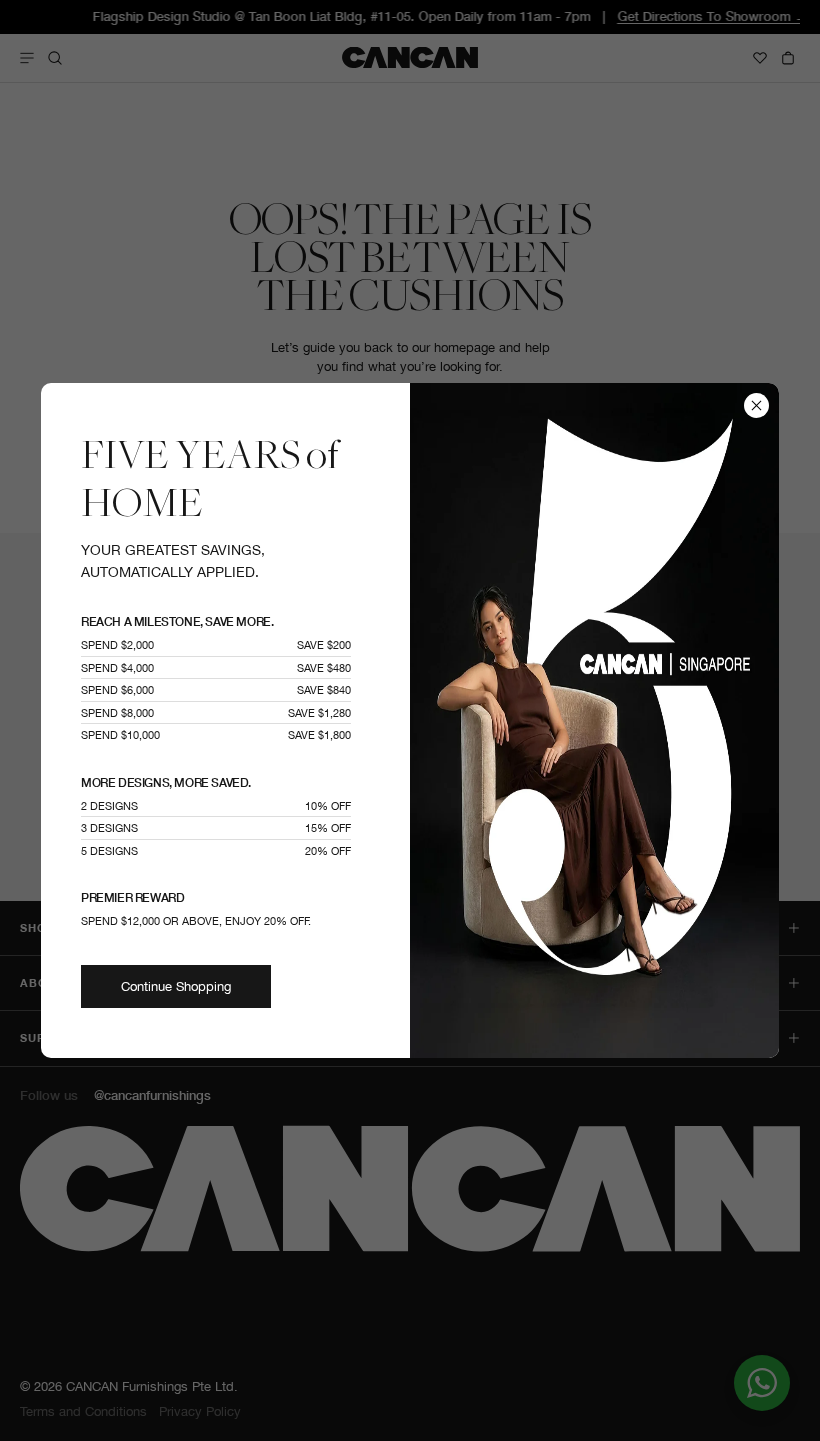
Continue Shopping (176, 986)
